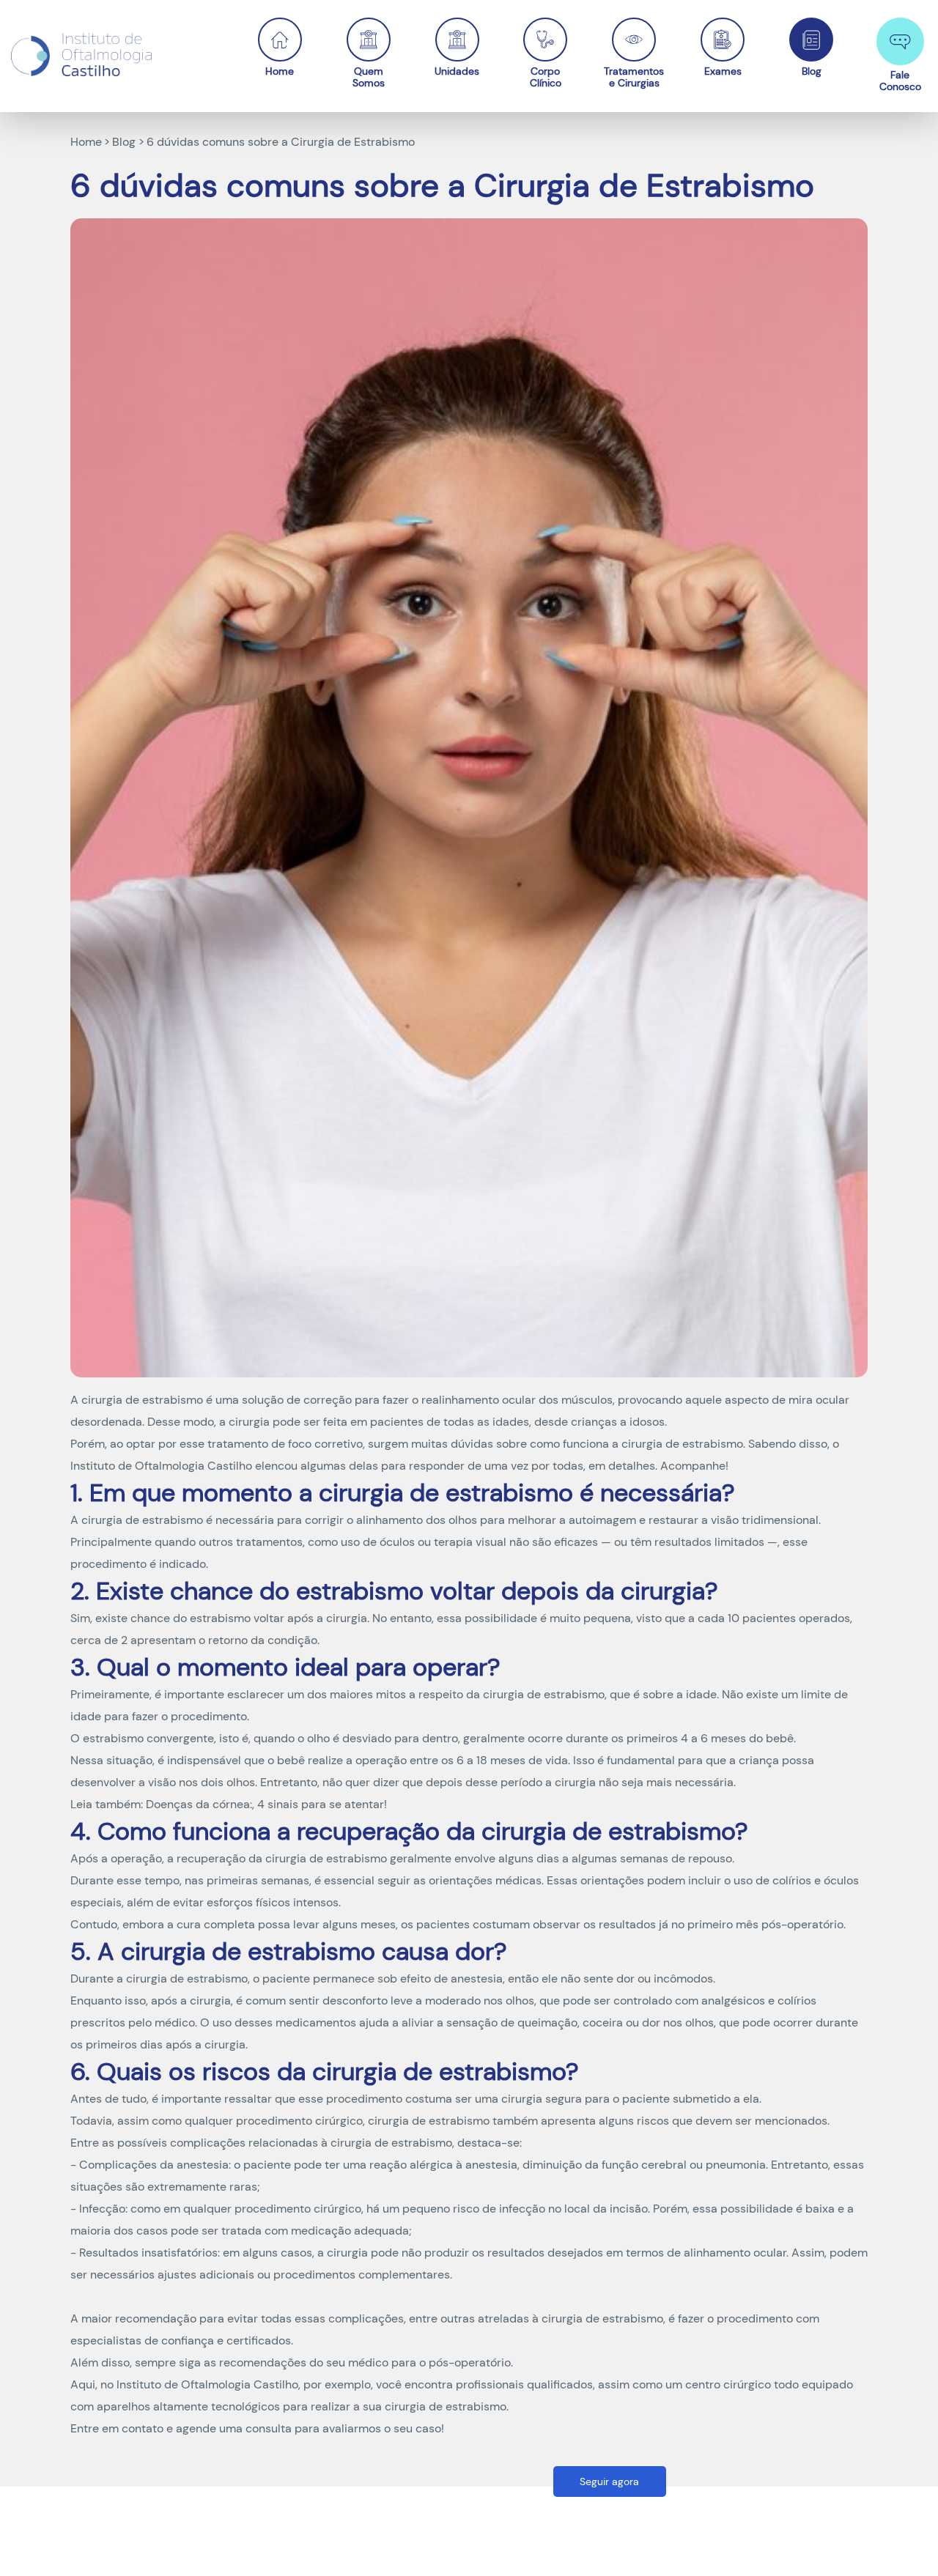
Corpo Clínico (546, 77)
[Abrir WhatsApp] (901, 2539)
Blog (812, 71)
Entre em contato (117, 2428)
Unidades (457, 71)
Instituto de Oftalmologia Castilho (161, 1466)
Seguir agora (609, 2481)
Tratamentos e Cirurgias (634, 77)
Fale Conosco (900, 80)
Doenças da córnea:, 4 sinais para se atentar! (266, 1804)
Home (280, 71)
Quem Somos (369, 77)
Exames (723, 71)
